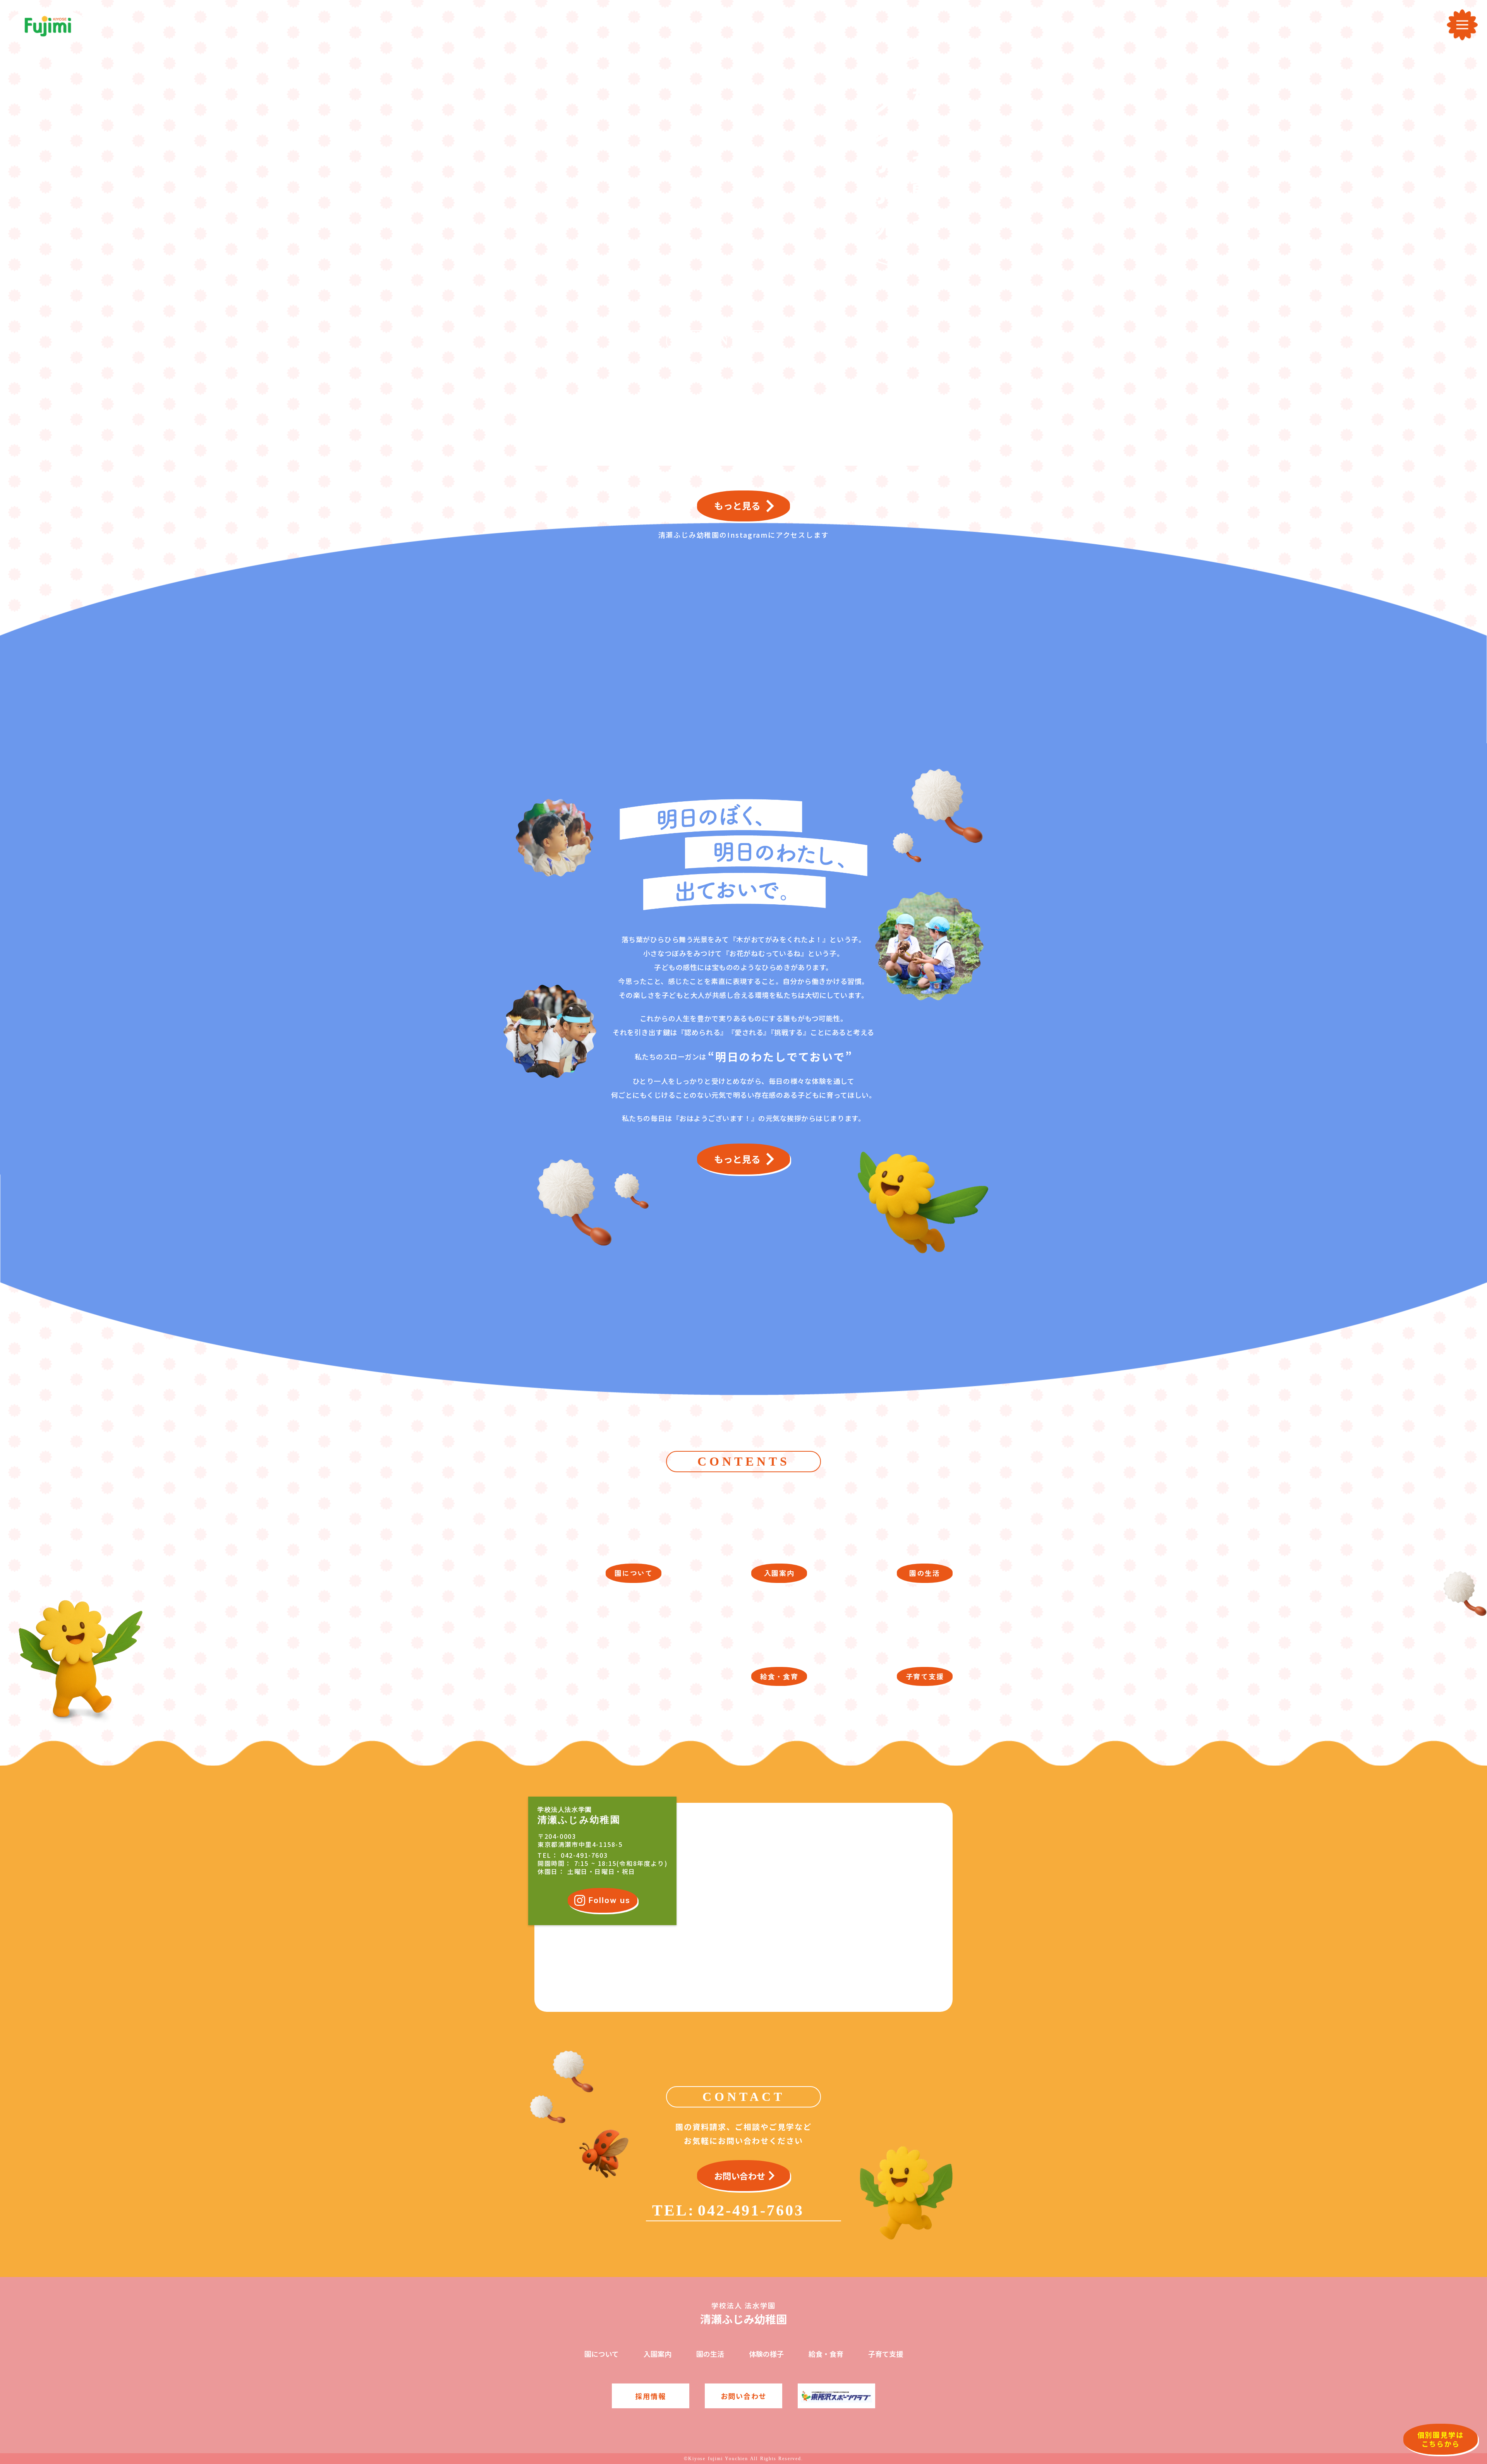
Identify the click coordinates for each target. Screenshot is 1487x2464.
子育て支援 (886, 2354)
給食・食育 (826, 2354)
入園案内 (658, 2354)
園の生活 (710, 2354)
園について (602, 2354)
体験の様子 (766, 2354)
